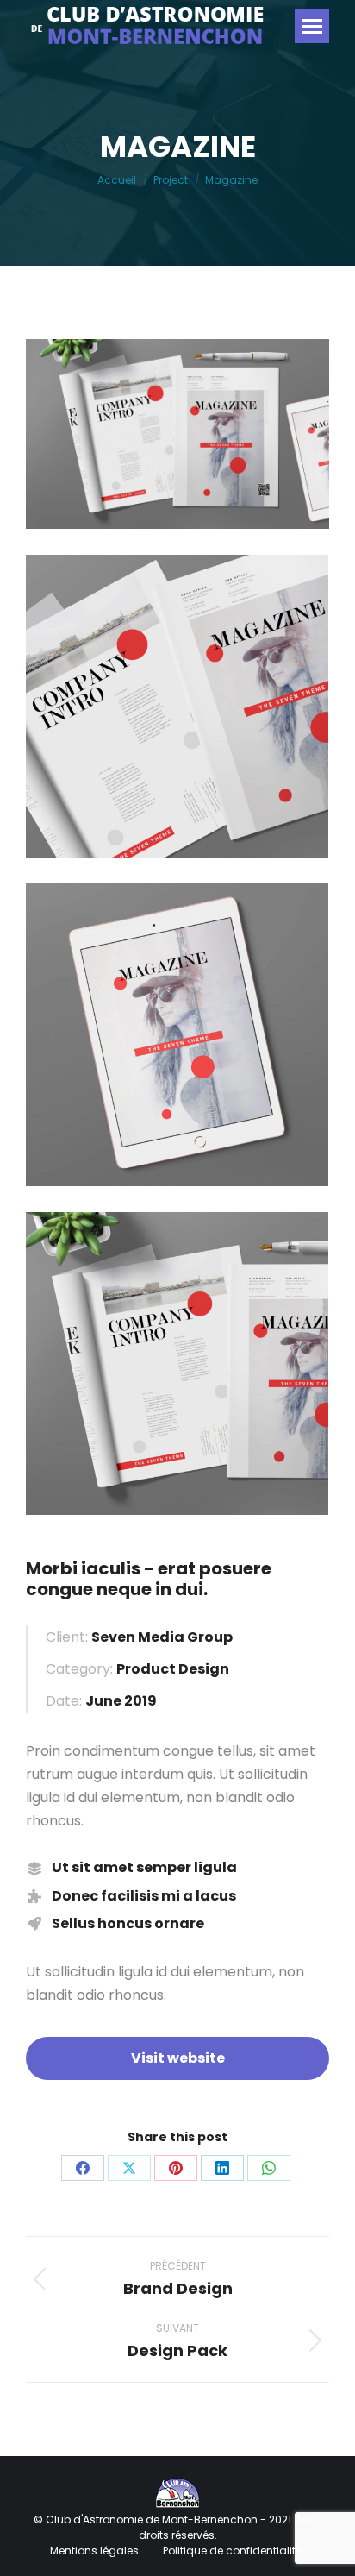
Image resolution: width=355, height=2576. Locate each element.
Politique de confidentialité (232, 2551)
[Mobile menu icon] (312, 26)
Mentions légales (96, 2551)
